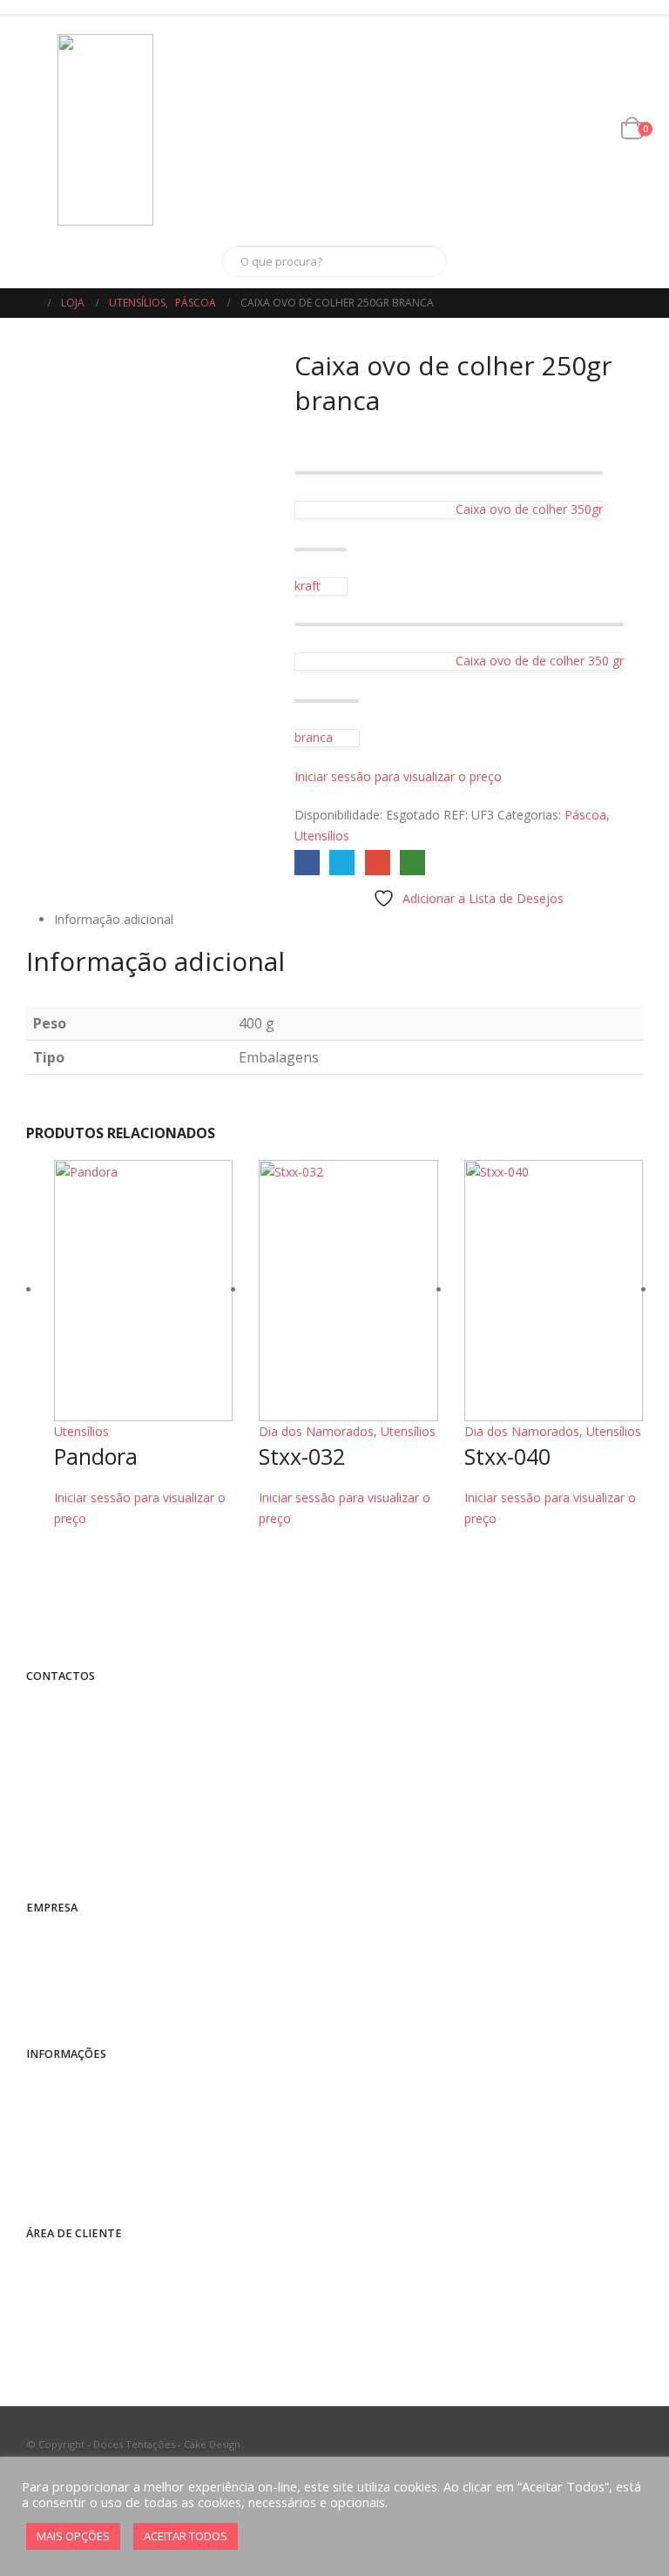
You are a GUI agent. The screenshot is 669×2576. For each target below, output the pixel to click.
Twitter (342, 863)
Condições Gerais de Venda (112, 2084)
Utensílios (322, 836)
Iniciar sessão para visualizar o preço (398, 776)
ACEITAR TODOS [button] (186, 2536)
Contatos (63, 1970)
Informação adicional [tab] (114, 919)
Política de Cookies (88, 2183)
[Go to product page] (143, 1291)
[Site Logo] (105, 130)
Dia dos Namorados (316, 1431)
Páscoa (585, 815)
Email (378, 863)
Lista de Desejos (82, 2329)
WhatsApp (412, 863)
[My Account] (574, 130)
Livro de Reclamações (95, 2003)
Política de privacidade (97, 2117)
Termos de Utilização (94, 2150)
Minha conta (71, 2264)
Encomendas (73, 2296)
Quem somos (74, 1937)
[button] (42, 130)
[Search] (422, 261)
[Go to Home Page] (31, 303)
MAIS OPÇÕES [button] (73, 2536)
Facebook (307, 863)
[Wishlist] (601, 130)
